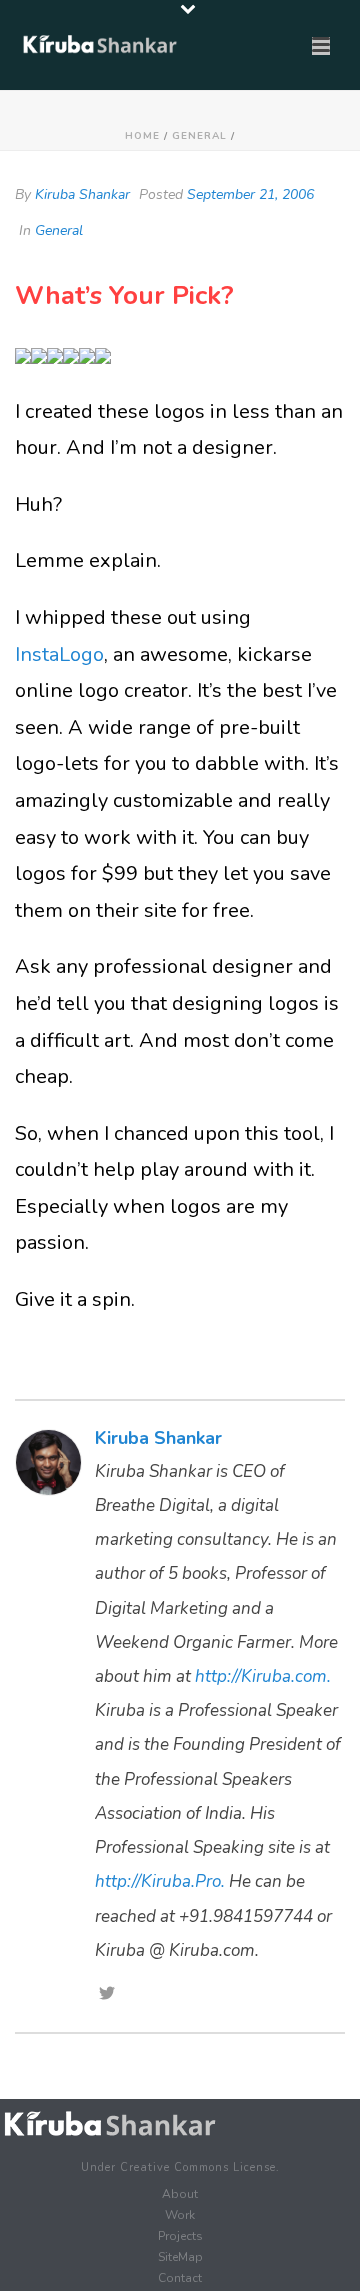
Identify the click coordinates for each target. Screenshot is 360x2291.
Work (180, 2215)
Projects (180, 2236)
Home (142, 136)
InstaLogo (59, 654)
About (180, 2194)
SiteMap (180, 2257)
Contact (180, 2278)
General (199, 136)
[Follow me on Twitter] (107, 1995)
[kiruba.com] (110, 2123)
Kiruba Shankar (82, 194)
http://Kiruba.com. (263, 1676)
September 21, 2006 (250, 194)
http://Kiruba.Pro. (160, 1881)
